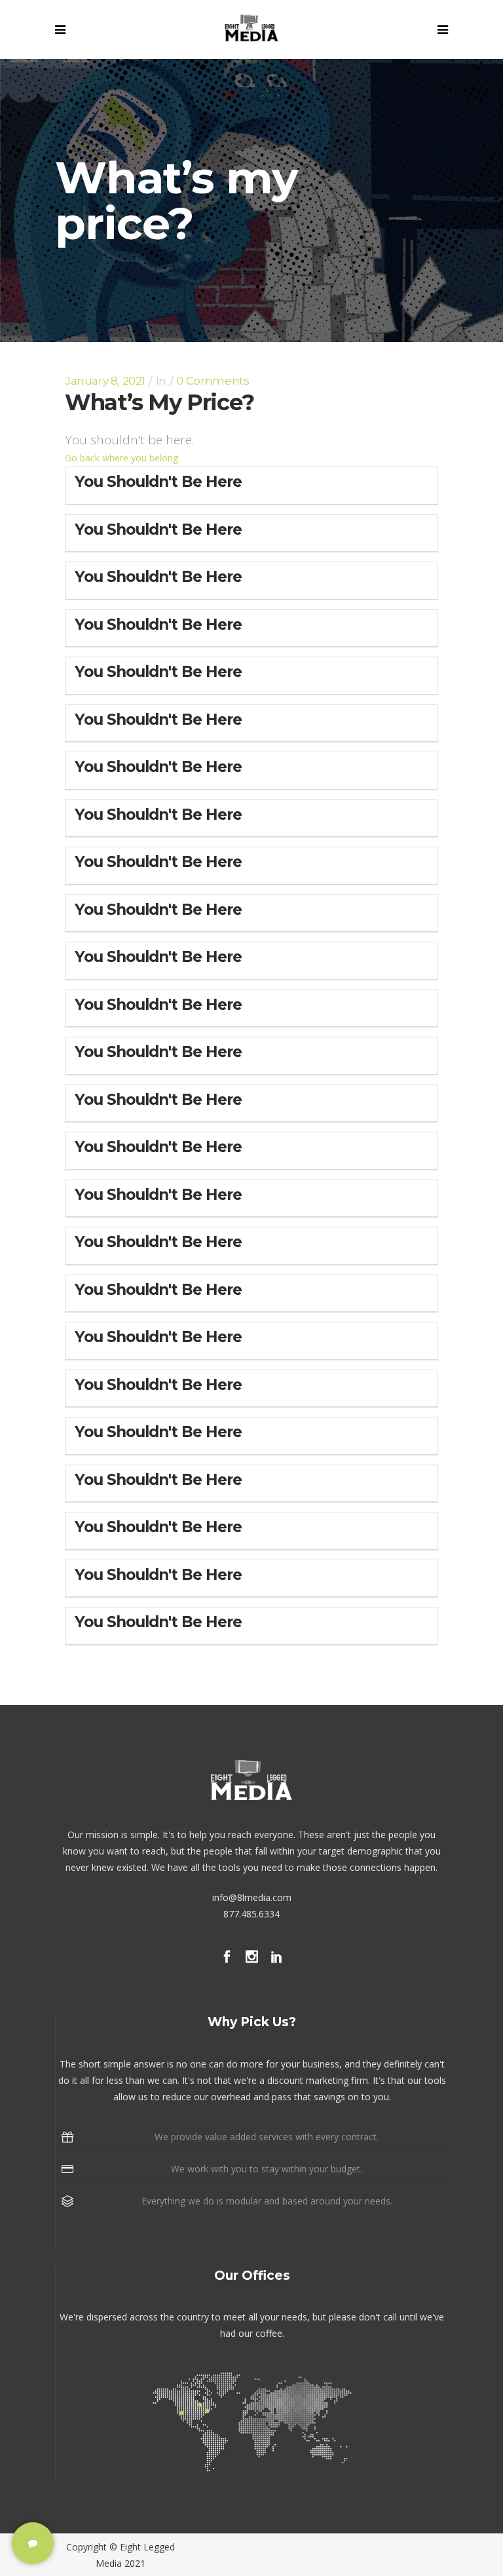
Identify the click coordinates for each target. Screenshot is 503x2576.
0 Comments (213, 381)
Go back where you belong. (122, 458)
